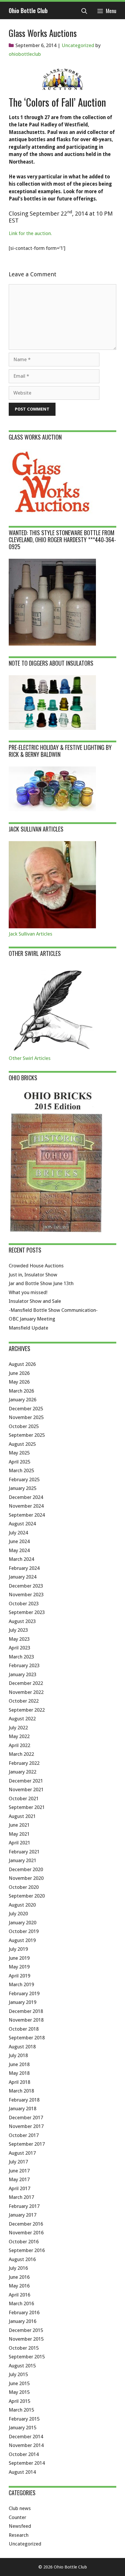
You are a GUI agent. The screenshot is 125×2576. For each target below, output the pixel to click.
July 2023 (18, 1630)
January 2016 (23, 2321)
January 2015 (23, 2428)
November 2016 (26, 2233)
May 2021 (19, 1834)
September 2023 (27, 1612)
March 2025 (21, 1470)
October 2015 (24, 2348)
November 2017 (26, 2126)
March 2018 (21, 2091)
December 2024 (26, 1497)
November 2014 (26, 2445)
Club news (20, 2508)
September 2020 (27, 1896)
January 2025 (23, 1488)
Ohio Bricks (23, 1078)
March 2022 (21, 1754)
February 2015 (24, 2419)
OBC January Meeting (32, 1319)
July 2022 (18, 1728)
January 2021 (23, 1860)
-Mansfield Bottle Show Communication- (53, 1310)
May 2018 (19, 2073)
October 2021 (24, 1798)
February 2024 (24, 1568)
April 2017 (19, 2188)
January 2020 (23, 1923)
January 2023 (23, 1674)
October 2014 (24, 2454)
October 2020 (24, 1887)
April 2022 (19, 1745)
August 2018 (22, 2047)
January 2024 (23, 1577)
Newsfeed (20, 2526)
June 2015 (19, 2383)
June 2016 (19, 2277)
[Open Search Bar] (84, 10)
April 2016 (19, 2295)
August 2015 (22, 2366)
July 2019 (18, 1949)
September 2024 (27, 1515)
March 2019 (21, 1984)
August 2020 (22, 1905)
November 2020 (26, 1878)
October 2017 (24, 2135)
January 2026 (23, 1400)
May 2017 (19, 2179)
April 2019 (19, 1976)
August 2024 (22, 1524)
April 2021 (19, 1843)
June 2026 (19, 1373)
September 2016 (27, 2250)
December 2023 (26, 1586)
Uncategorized (78, 45)
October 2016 (24, 2242)
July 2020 (18, 1914)
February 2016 (24, 2312)
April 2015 (19, 2401)
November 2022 (26, 1692)
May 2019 (19, 1967)
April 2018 (19, 2082)
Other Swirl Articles (30, 1058)
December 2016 (26, 2224)
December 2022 (26, 1683)
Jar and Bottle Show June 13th (41, 1283)
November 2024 (26, 1506)
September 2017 (27, 2144)
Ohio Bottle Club (28, 10)
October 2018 (24, 2029)
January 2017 (23, 2215)
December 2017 (26, 2118)
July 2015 (18, 2374)
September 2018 (27, 2038)
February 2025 (24, 1479)
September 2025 (27, 1435)
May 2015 (19, 2392)
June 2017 (19, 2171)
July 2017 (18, 2162)
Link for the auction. (30, 233)
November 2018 (26, 2020)
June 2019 (19, 1958)
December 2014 (26, 2437)
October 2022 (24, 1701)
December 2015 (26, 2330)
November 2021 (26, 1789)
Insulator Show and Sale (35, 1301)
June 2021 (19, 1825)
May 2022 (19, 1736)
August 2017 (22, 2153)
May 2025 (19, 1453)
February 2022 (24, 1763)
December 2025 (26, 1409)
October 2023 (24, 1604)
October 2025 (24, 1426)
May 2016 (19, 2286)
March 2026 (21, 1391)
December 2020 (26, 1869)
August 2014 (22, 2472)
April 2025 (19, 1462)
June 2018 (19, 2064)
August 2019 (22, 1940)
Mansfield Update (28, 1328)
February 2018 (24, 2100)
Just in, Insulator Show (33, 1275)
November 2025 (26, 1417)
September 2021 (27, 1807)
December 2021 (26, 1781)
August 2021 (22, 1816)
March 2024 (21, 1559)
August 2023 (22, 1621)
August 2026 (22, 1364)
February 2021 (24, 1852)
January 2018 (23, 2109)
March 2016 (21, 2303)
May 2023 (19, 1639)
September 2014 (27, 2463)
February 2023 (24, 1665)
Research (19, 2535)
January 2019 (23, 2002)
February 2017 (24, 2206)
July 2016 (18, 2268)
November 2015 (26, 2339)
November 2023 (26, 1595)
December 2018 (26, 2011)
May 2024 (19, 1550)
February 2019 (24, 1993)
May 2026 (19, 1382)
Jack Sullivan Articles (31, 934)
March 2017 (21, 2197)
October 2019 (24, 1931)
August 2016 (22, 2259)
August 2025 (22, 1444)
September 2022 (27, 1710)
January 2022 (23, 1772)
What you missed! (28, 1292)
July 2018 (18, 2055)
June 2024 (19, 1541)
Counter (17, 2517)
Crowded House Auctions (36, 1266)
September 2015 (27, 2357)
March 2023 (21, 1657)
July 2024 (18, 1533)
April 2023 (19, 1648)
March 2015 (21, 2410)
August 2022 (22, 1719)
